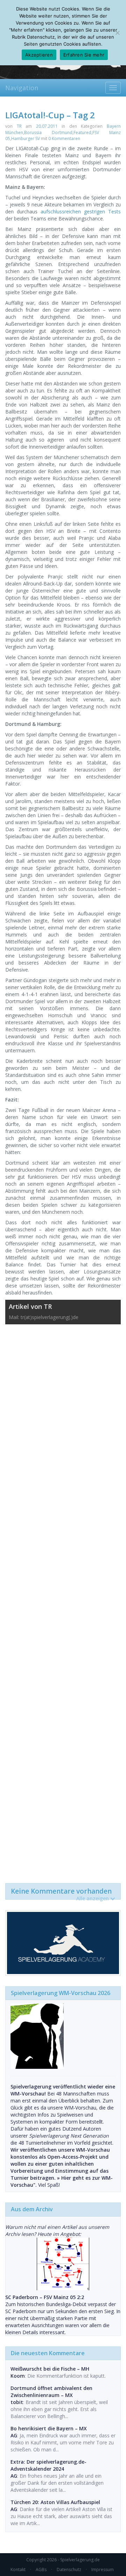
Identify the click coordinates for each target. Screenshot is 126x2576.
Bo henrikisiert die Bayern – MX (49, 2428)
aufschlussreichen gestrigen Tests (81, 211)
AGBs (41, 2570)
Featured (82, 133)
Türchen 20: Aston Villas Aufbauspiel (55, 2502)
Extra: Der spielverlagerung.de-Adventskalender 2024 (48, 2465)
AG (14, 2435)
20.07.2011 (47, 126)
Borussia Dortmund (48, 133)
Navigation (22, 88)
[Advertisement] (63, 1600)
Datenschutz (69, 2570)
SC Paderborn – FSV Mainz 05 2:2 (45, 2297)
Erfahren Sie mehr (84, 55)
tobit (17, 2402)
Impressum (103, 2570)
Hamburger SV (26, 138)
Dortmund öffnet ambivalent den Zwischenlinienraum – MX (51, 2392)
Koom (18, 2376)
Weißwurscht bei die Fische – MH (50, 2369)
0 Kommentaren (64, 138)
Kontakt (18, 2570)
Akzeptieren (39, 55)
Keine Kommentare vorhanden (61, 1893)
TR (19, 126)
